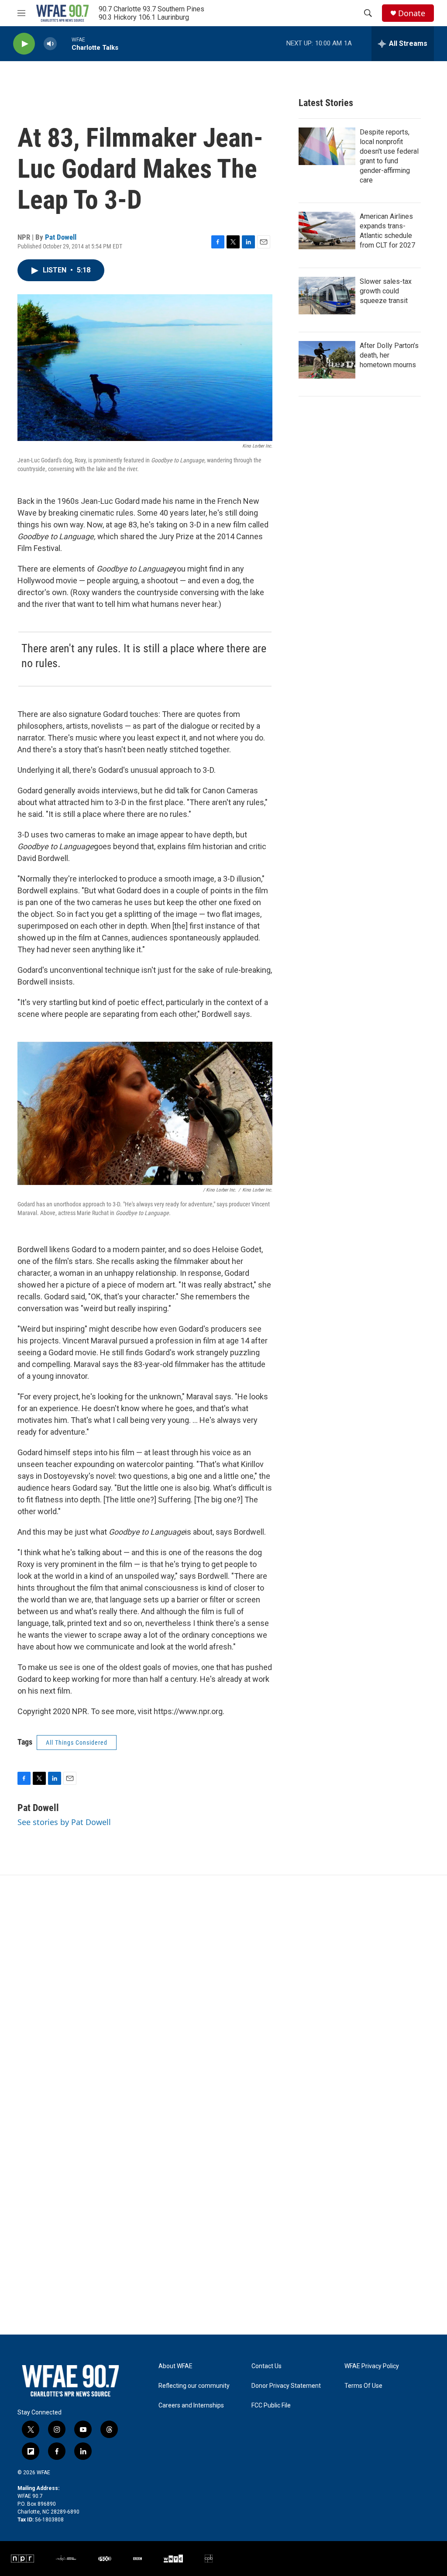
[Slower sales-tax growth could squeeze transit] (327, 296)
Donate (412, 13)
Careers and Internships (191, 2406)
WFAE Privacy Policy (372, 2366)
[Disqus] (223, 1993)
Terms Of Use (363, 2386)
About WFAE (175, 2366)
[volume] (50, 44)
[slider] (64, 43)
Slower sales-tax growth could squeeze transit (386, 291)
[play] (24, 44)
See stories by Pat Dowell (64, 1822)
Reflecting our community (194, 2386)
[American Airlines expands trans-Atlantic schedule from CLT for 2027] (327, 231)
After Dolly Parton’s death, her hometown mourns (389, 355)
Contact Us (266, 2366)
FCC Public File (271, 2406)
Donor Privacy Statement (286, 2386)
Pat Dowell (61, 237)
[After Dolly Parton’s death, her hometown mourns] (327, 360)
